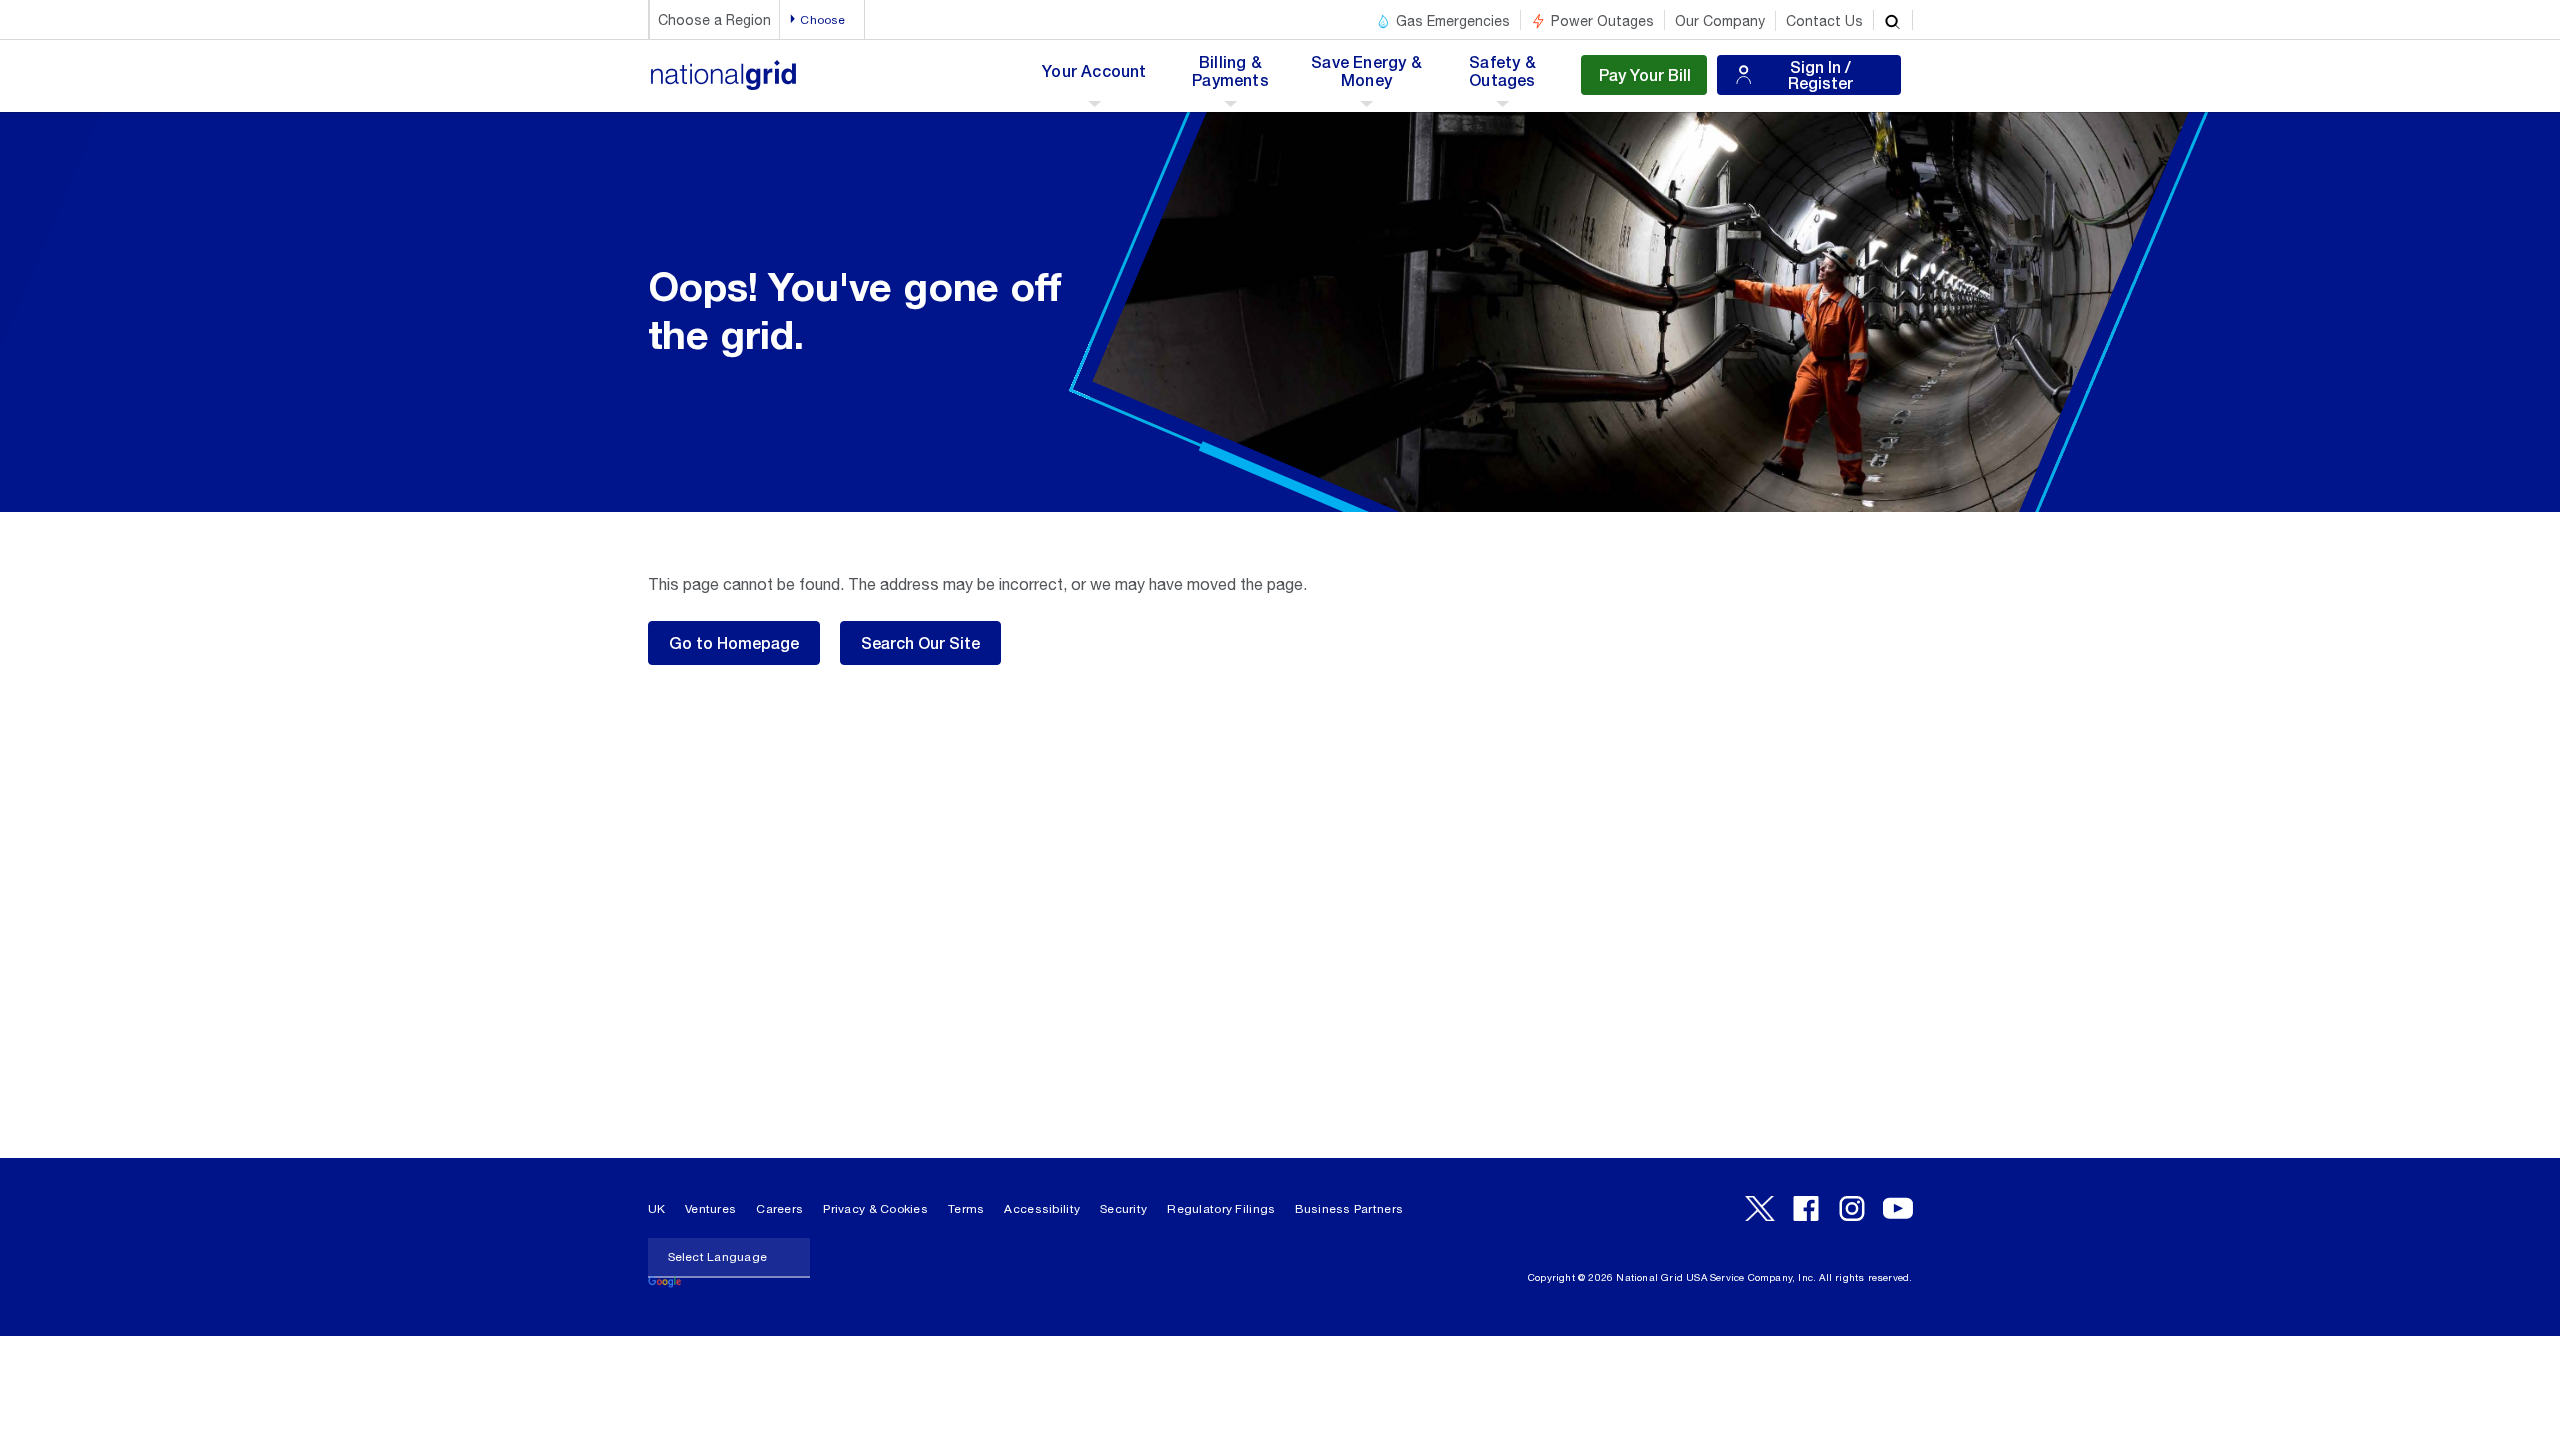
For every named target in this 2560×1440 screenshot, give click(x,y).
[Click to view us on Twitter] (1760, 1208)
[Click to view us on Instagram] (1852, 1208)
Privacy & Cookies (875, 1209)
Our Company (1720, 21)
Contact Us (1824, 21)
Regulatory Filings (1221, 1209)
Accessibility (1042, 1209)
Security (1123, 1209)
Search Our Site (920, 642)
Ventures (710, 1209)
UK (657, 1209)
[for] (724, 85)
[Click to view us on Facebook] (1806, 1208)
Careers (779, 1209)
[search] (1893, 20)
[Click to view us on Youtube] (1898, 1208)
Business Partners (1349, 1209)
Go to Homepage (734, 642)
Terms (966, 1209)
